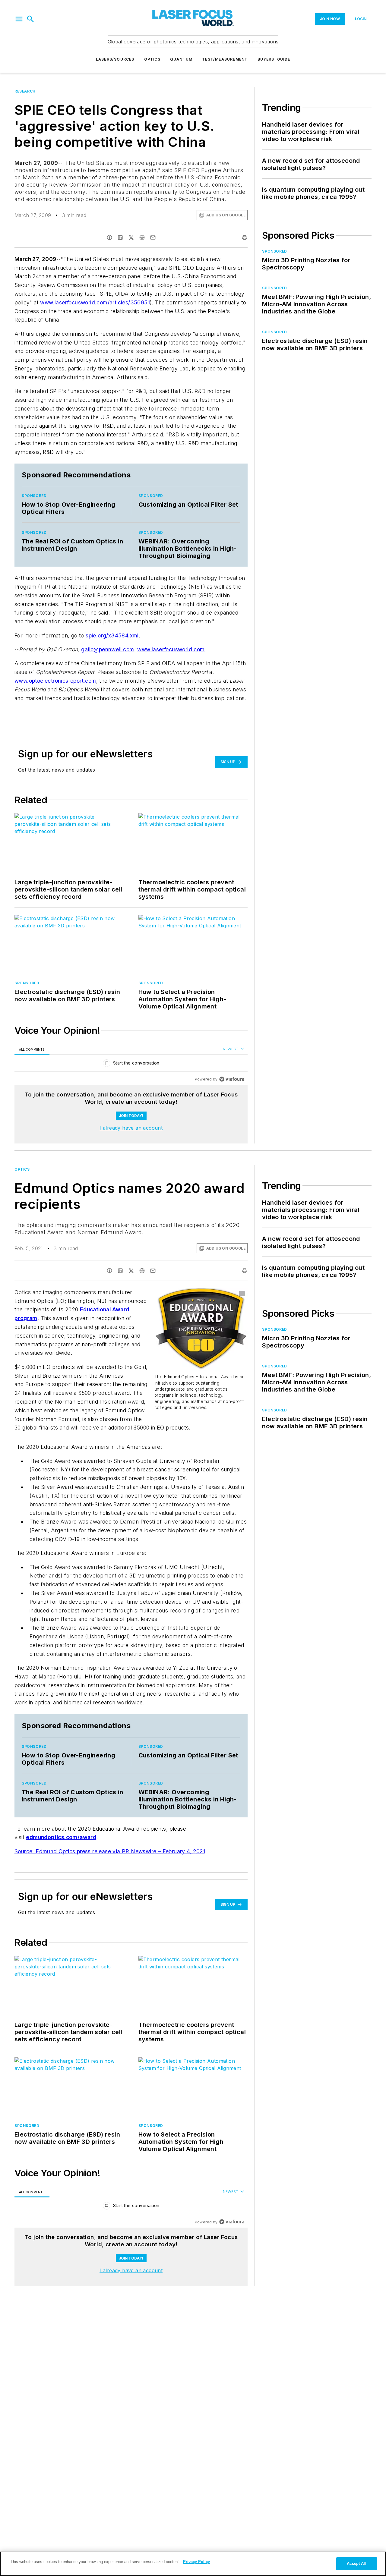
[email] (153, 237)
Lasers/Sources (115, 59)
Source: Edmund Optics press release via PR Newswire (86, 1851)
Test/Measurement (225, 59)
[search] (30, 19)
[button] (19, 19)
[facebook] (109, 237)
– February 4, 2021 (182, 1851)
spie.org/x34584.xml (112, 635)
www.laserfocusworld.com (171, 649)
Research (25, 91)
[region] (131, 1064)
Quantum (181, 59)
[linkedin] (120, 237)
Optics (152, 59)
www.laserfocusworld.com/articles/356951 (95, 302)
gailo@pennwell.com (108, 649)
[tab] (32, 1049)
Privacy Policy (196, 2562)
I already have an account (131, 1128)
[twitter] (131, 237)
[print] (245, 237)
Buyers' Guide (274, 59)
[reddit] (142, 237)
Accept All (356, 2563)
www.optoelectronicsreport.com (55, 681)
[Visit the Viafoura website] (232, 1079)
